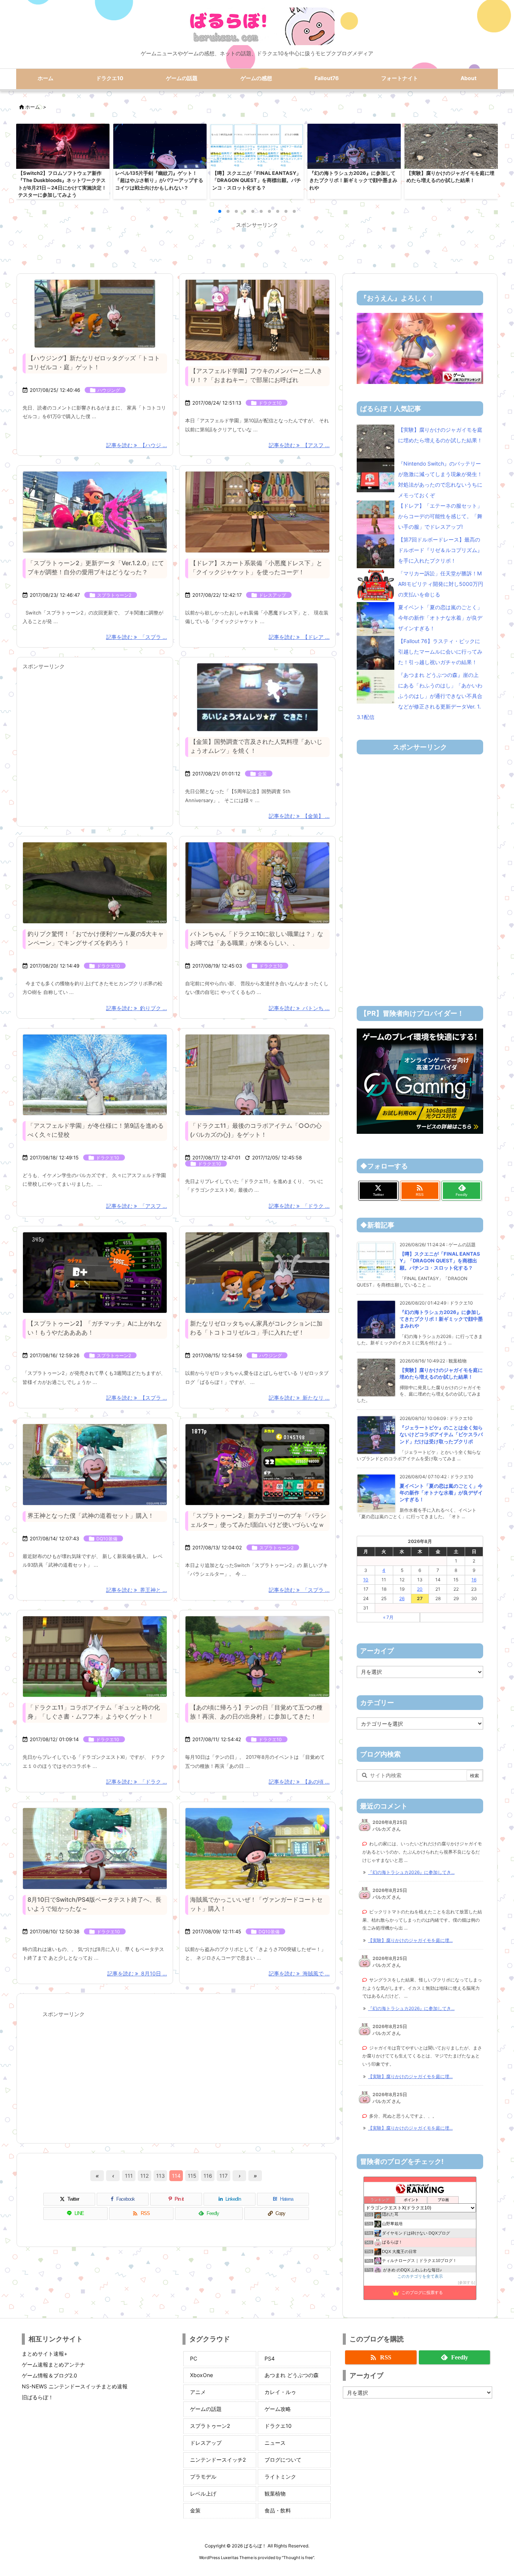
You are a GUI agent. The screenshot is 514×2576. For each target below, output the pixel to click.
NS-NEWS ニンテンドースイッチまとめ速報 (75, 2386)
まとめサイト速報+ (45, 2354)
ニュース (275, 2443)
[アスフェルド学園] (95, 1075)
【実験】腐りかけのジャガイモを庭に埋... (410, 1940)
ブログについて (283, 2460)
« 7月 (388, 1617)
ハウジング (109, 390)
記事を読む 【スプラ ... (137, 1398)
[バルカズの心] (257, 1075)
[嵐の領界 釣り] (95, 883)
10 (366, 1580)
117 (224, 2176)
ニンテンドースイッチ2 (218, 2460)
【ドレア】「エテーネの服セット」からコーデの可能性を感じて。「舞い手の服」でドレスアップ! (440, 516)
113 (160, 2176)
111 (129, 2176)
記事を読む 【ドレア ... (299, 637)
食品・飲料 (278, 2510)
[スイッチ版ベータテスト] (95, 1849)
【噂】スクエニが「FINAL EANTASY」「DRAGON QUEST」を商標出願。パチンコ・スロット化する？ (440, 1261)
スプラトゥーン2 (114, 595)
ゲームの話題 (206, 2409)
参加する (467, 2282)
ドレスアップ (272, 595)
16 (474, 1580)
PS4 (270, 2358)
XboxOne (201, 2375)
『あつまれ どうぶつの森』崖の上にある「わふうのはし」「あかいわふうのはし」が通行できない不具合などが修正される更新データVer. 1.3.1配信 (420, 696)
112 (144, 2176)
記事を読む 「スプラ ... (137, 637)
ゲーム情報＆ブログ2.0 (49, 2375)
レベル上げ (203, 2493)
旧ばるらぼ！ (38, 2397)
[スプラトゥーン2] (95, 1273)
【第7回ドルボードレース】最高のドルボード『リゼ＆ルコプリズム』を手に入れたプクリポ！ (440, 550)
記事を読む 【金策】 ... (299, 816)
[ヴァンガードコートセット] (257, 1849)
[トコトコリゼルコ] (95, 314)
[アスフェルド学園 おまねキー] (257, 320)
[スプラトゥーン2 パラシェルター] (257, 1465)
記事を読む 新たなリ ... (299, 1398)
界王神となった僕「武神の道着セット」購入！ (91, 1516)
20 (420, 1589)
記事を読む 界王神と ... (137, 1590)
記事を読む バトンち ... (299, 1008)
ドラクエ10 (270, 403)
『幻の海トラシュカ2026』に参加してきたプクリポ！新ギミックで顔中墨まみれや (441, 1319)
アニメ (198, 2392)
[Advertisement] (257, 247)
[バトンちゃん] (257, 883)
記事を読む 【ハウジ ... (137, 445)
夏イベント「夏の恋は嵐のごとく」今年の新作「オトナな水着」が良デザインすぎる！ (440, 618)
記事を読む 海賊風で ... (299, 1973)
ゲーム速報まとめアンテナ (53, 2364)
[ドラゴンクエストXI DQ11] (95, 1657)
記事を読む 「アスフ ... (137, 1206)
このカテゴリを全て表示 (420, 2276)
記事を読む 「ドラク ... (299, 1206)
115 (192, 2176)
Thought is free (298, 2558)
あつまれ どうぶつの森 (292, 2375)
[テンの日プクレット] (257, 1657)
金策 (262, 774)
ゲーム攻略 (278, 2409)
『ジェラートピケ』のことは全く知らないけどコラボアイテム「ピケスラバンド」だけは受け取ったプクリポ (441, 1434)
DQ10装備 (107, 1539)
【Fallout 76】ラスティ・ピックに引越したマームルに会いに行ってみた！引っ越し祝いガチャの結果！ (440, 652)
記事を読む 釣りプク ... (137, 1008)
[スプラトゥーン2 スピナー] (95, 512)
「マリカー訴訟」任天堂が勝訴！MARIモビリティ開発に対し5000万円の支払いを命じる (441, 584)
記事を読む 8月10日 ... (137, 1973)
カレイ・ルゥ (280, 2392)
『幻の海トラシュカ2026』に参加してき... (411, 1872)
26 (402, 1598)
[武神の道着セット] (95, 1465)
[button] (29, 160)
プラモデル (203, 2477)
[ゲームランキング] (420, 348)
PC (194, 2358)
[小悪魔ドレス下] (257, 512)
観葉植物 (275, 2493)
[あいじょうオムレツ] (257, 697)
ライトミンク (280, 2477)
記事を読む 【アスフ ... (299, 445)
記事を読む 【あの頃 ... (299, 1782)
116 (208, 2176)
